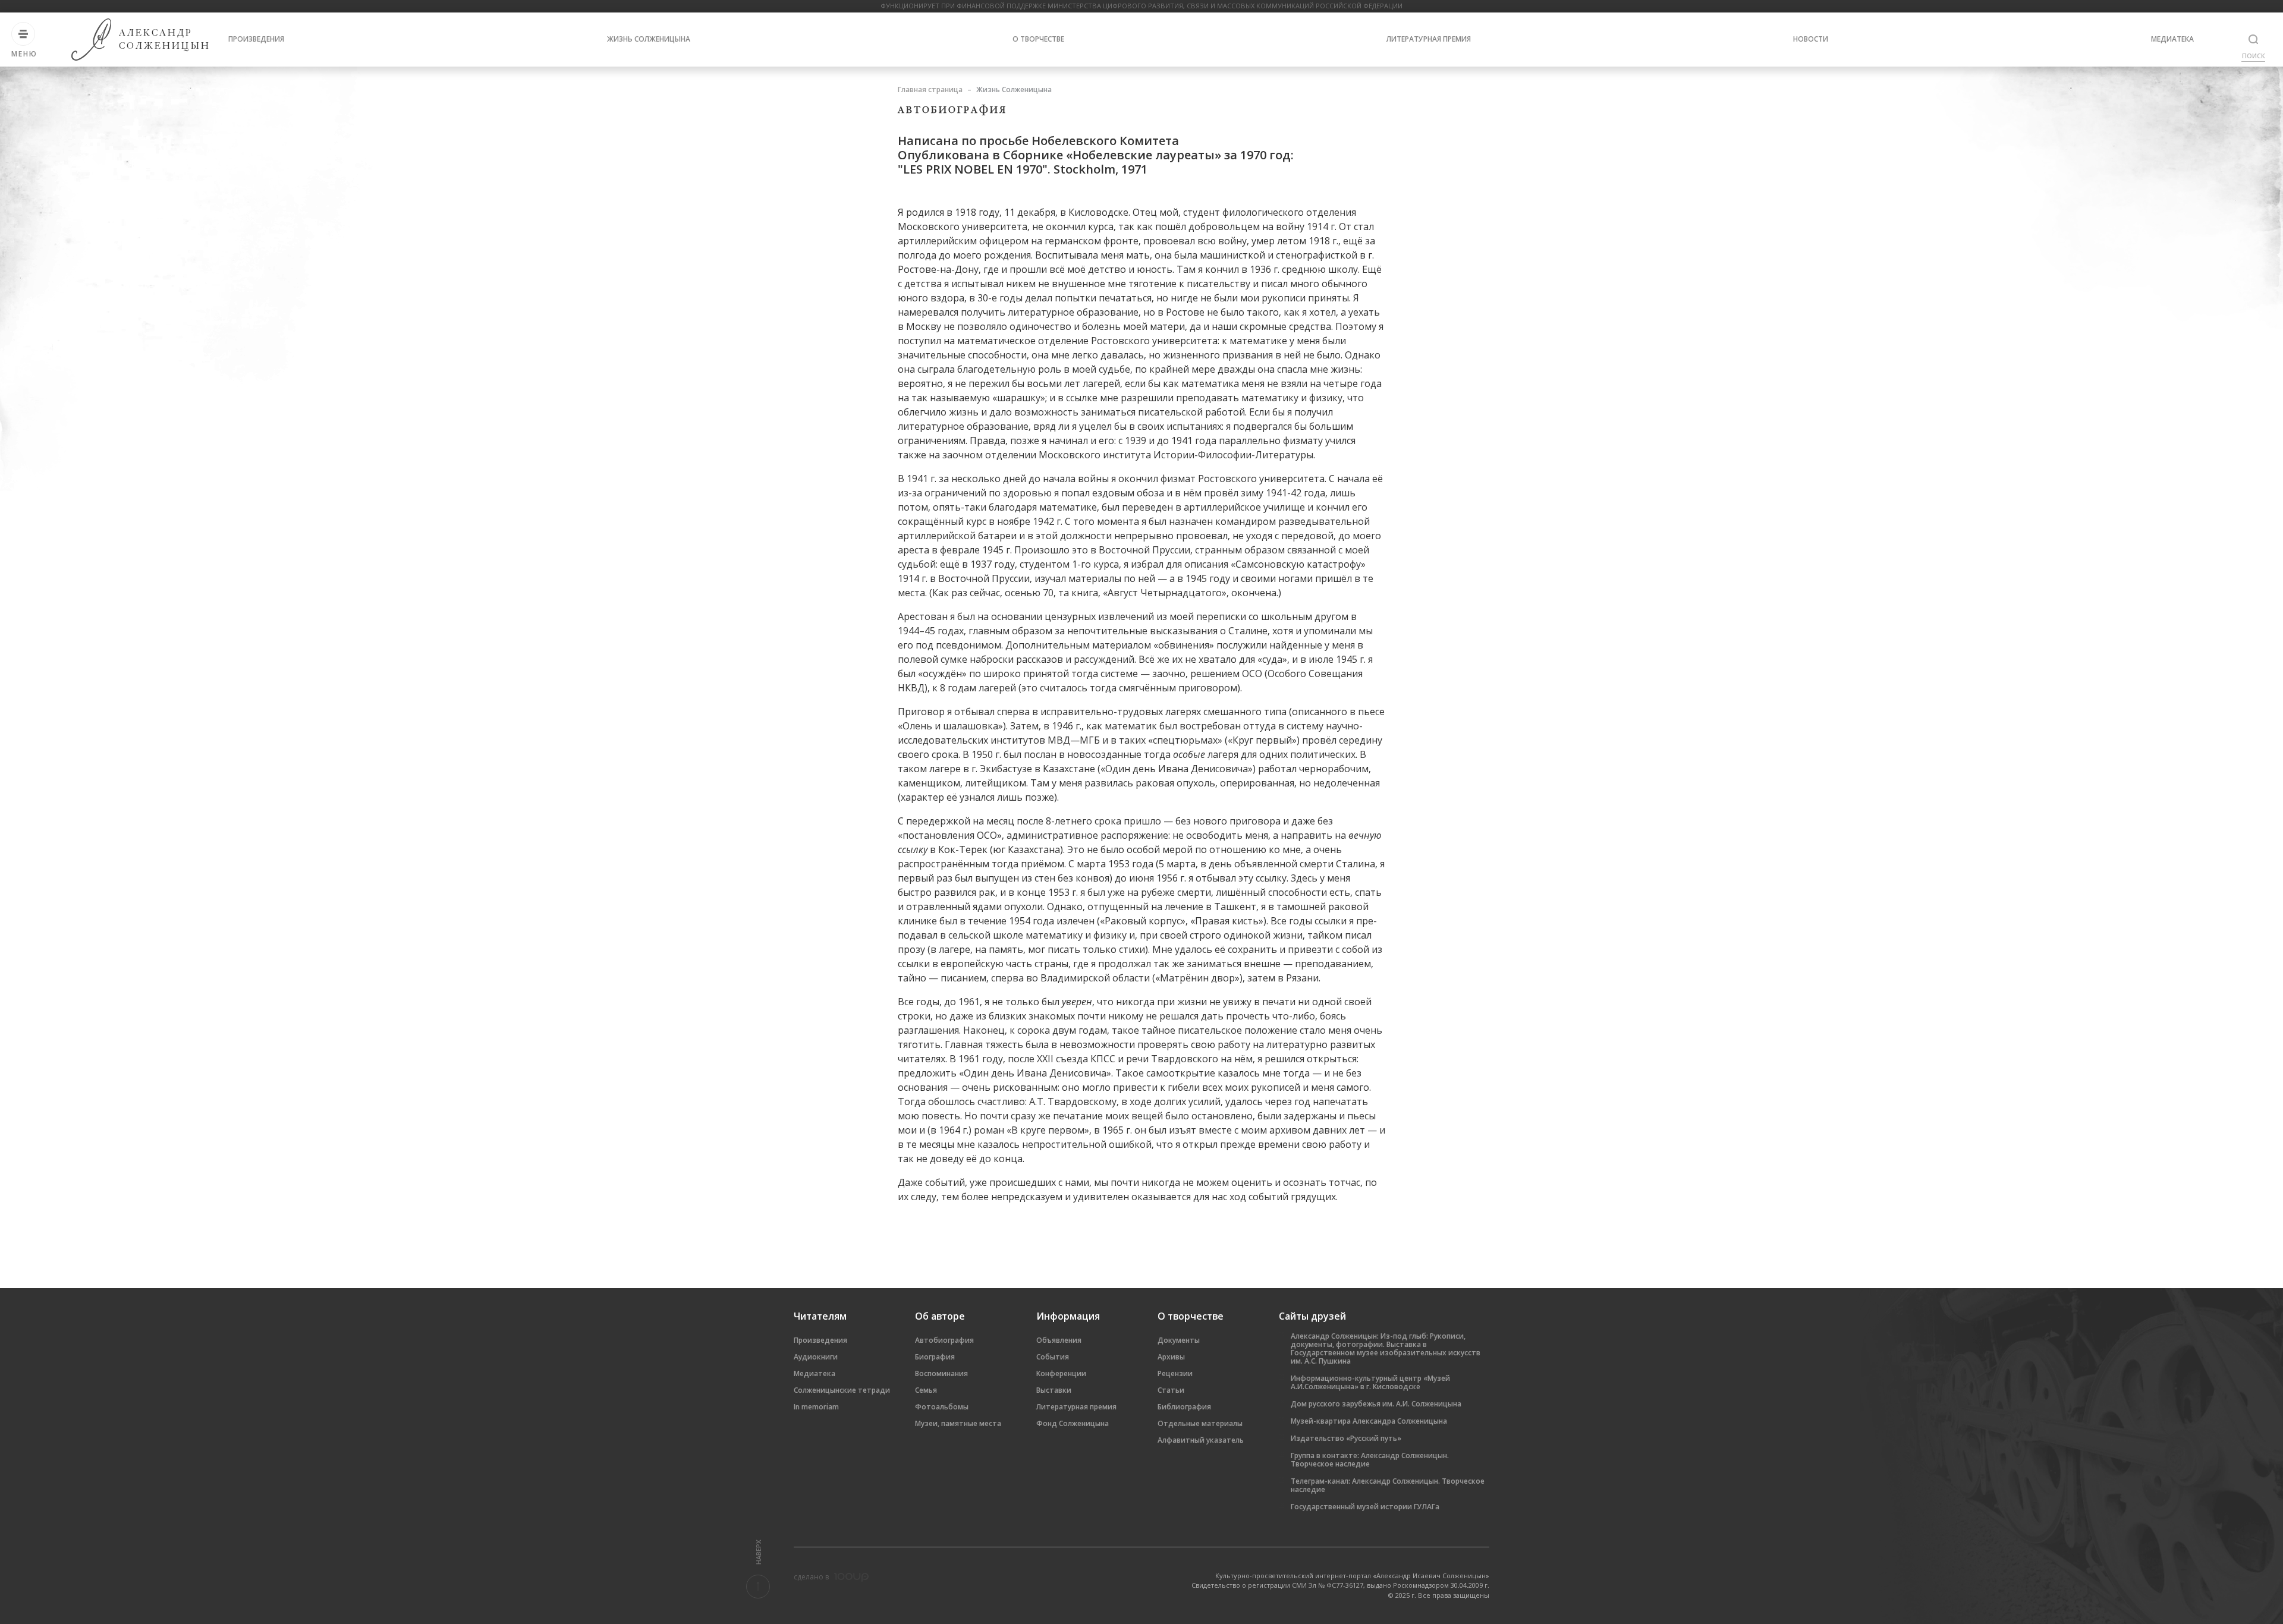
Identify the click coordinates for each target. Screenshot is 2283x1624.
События (1053, 1357)
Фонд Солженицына (1073, 1423)
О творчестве (1038, 39)
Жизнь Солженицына (649, 39)
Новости (1811, 39)
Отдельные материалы (1200, 1423)
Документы (1179, 1340)
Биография (935, 1357)
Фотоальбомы (942, 1407)
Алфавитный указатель (1201, 1440)
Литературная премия (1429, 39)
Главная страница (930, 89)
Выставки (1054, 1390)
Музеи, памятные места (958, 1423)
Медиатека (2172, 39)
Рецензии (1175, 1373)
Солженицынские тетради (842, 1390)
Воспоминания (941, 1373)
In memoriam (816, 1407)
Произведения (256, 39)
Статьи (1171, 1390)
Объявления (1059, 1340)
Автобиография (944, 1340)
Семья (926, 1390)
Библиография (1184, 1407)
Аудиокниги (816, 1357)
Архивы (1171, 1357)
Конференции (1061, 1373)
